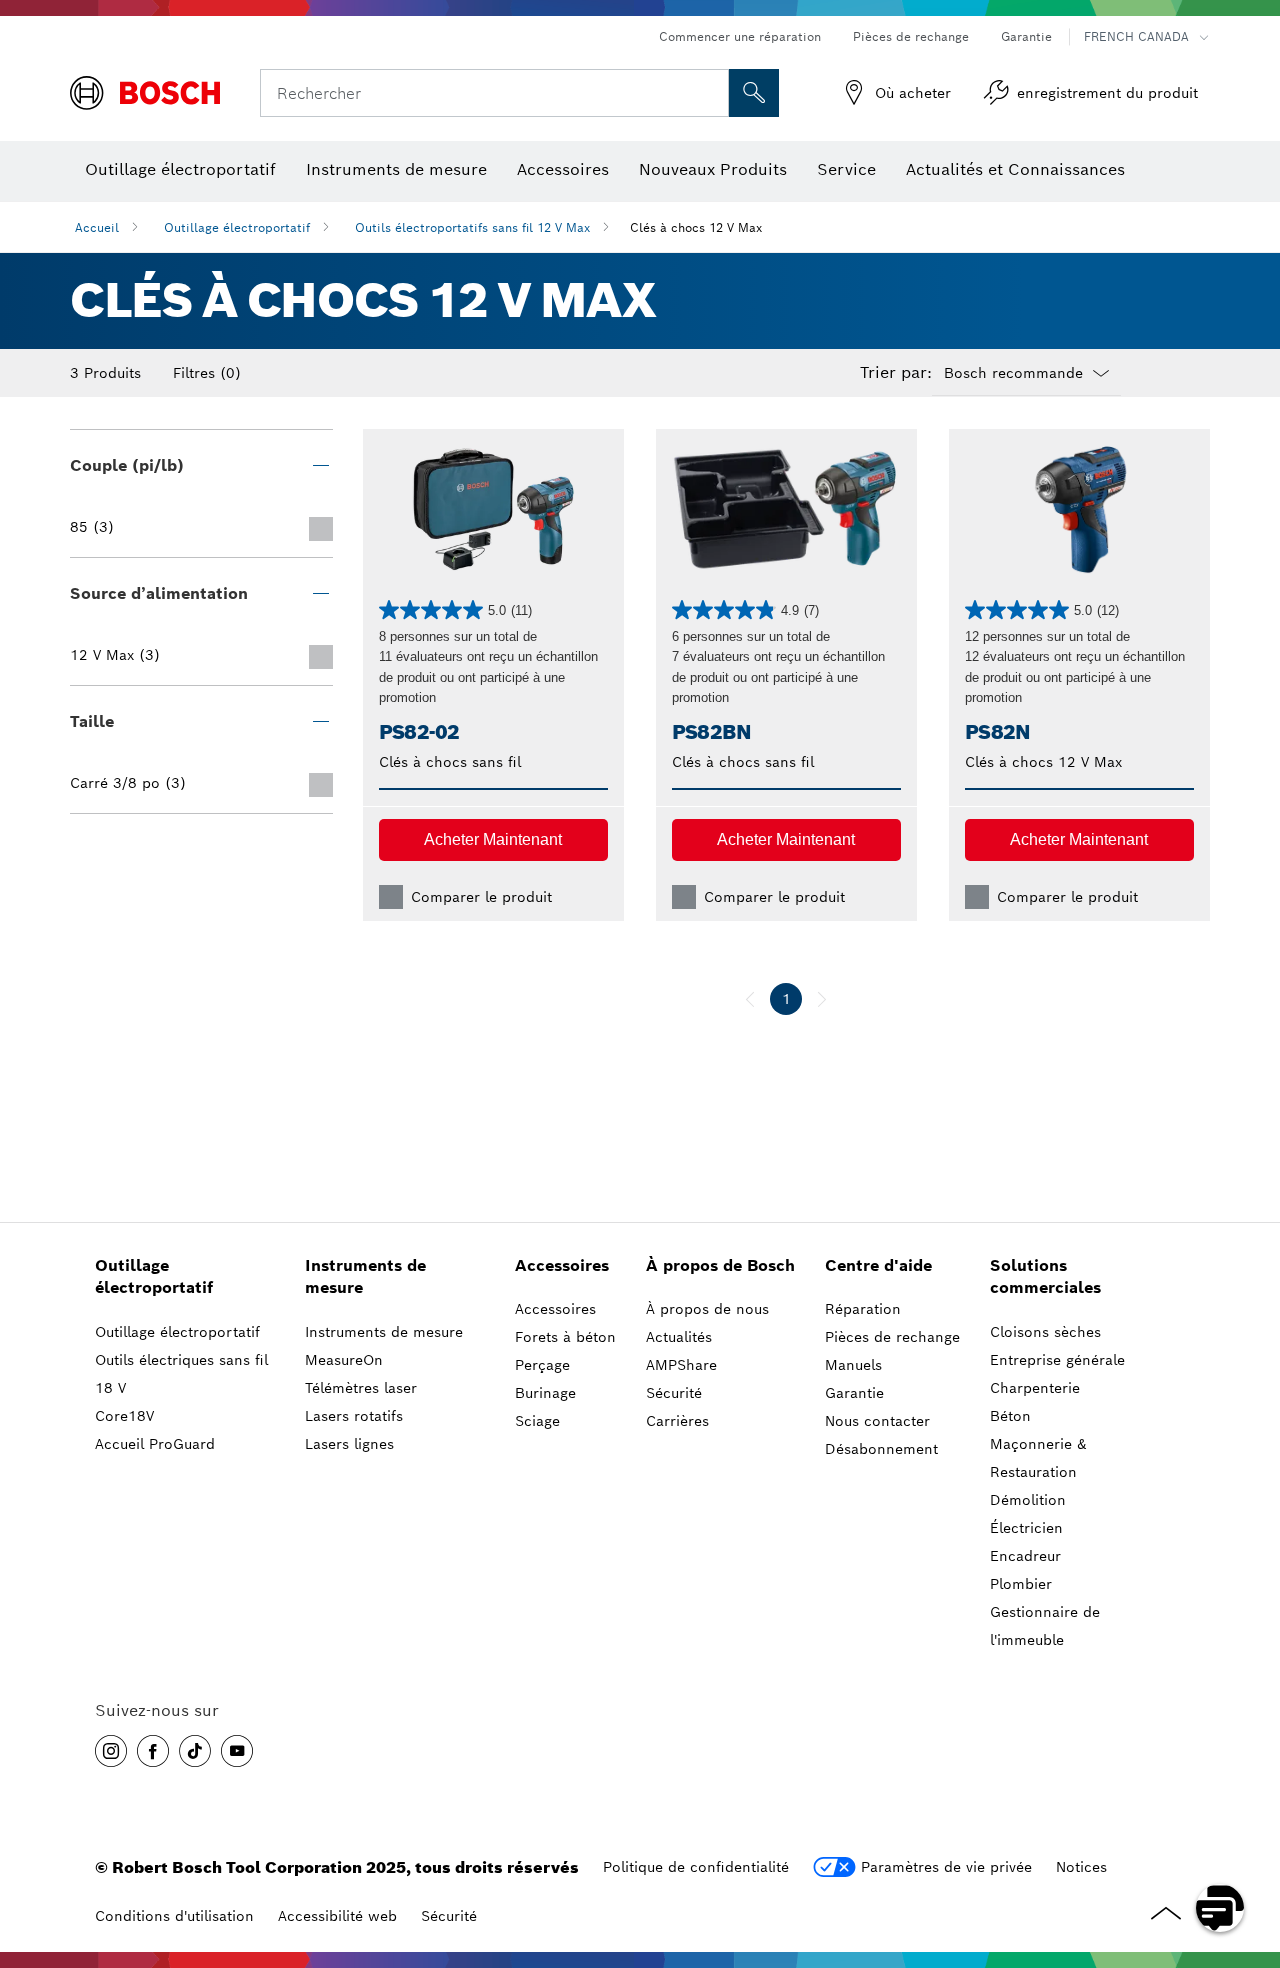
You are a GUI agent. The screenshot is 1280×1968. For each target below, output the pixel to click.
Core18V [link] (124, 1416)
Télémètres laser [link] (361, 1388)
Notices (1081, 1867)
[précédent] (750, 999)
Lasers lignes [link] (349, 1444)
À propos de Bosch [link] (720, 1265)
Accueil (97, 227)
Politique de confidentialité (696, 1867)
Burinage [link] (545, 1393)
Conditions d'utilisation (174, 1916)
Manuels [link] (853, 1365)
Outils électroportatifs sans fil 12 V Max (472, 227)
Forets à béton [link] (565, 1337)
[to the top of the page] (1250, 1850)
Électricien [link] (1026, 1528)
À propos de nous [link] (707, 1309)
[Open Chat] (1220, 1908)
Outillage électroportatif (237, 227)
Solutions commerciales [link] (1045, 1277)
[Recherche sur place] (754, 93)
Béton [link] (1010, 1416)
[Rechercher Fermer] (711, 93)
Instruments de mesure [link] (365, 1277)
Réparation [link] (863, 1309)
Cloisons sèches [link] (1045, 1332)
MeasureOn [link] (344, 1360)
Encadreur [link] (1025, 1556)
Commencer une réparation (740, 36)
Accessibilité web (337, 1916)
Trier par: (896, 373)
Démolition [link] (1028, 1500)
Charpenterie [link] (1035, 1388)
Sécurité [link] (674, 1393)
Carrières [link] (677, 1421)
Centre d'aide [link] (878, 1265)
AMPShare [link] (681, 1365)
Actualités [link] (679, 1337)
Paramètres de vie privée (946, 1867)
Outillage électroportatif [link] (154, 1277)
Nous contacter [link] (877, 1421)
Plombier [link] (1021, 1584)
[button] (493, 840)
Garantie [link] (854, 1393)
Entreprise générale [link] (1057, 1360)
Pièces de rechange (911, 36)
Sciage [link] (537, 1421)
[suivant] (822, 999)
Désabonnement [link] (881, 1449)
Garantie (1026, 36)
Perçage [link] (542, 1365)
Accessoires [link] (562, 1265)
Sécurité (449, 1916)
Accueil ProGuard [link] (155, 1444)
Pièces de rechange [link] (892, 1337)
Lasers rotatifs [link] (354, 1416)
